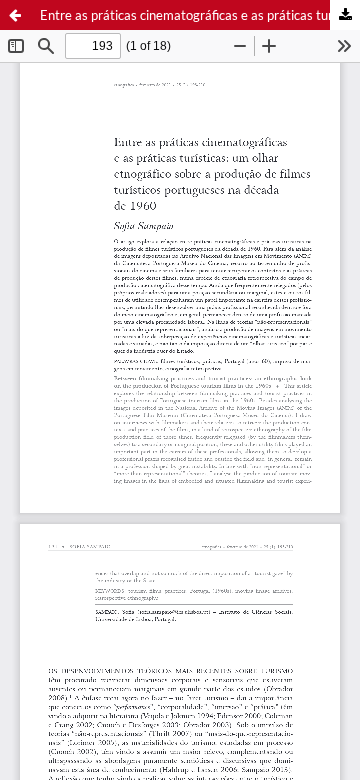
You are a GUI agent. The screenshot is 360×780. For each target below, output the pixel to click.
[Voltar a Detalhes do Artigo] (15, 15)
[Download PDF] (345, 15)
